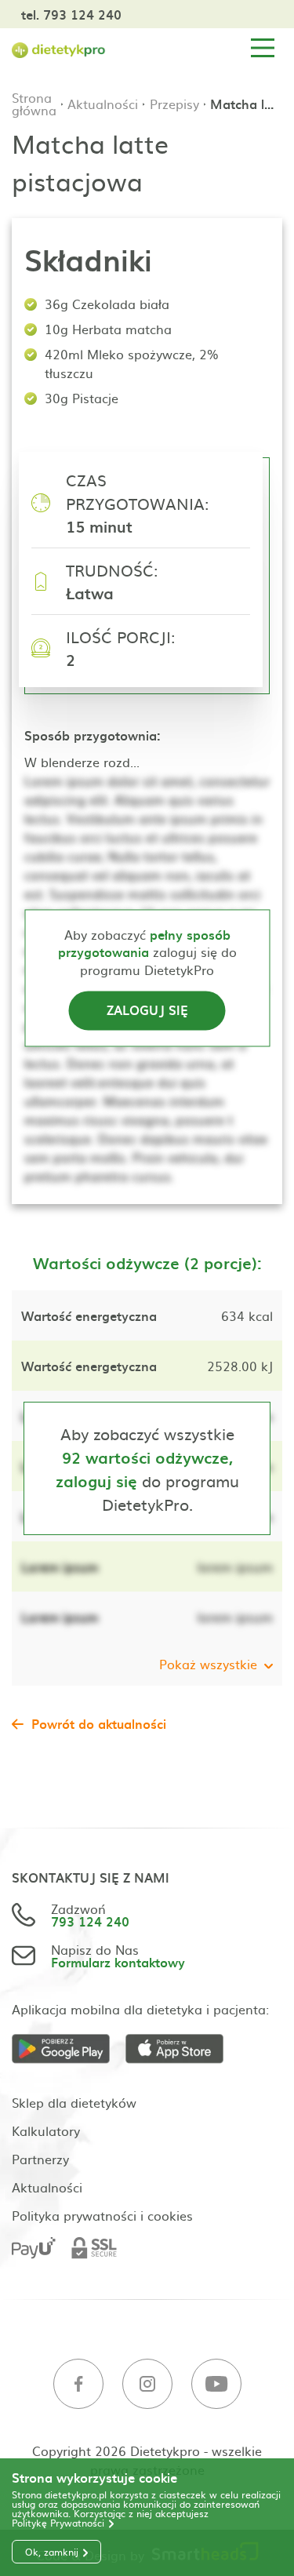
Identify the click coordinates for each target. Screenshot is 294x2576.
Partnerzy (40, 2159)
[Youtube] (216, 2384)
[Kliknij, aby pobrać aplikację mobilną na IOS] (182, 2049)
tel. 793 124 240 (71, 14)
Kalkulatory (46, 2130)
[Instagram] (147, 2384)
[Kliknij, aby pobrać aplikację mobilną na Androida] (69, 2049)
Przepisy (174, 104)
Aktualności (103, 104)
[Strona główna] (59, 48)
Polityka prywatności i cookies (102, 2215)
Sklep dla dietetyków (74, 2102)
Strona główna (34, 104)
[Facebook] (78, 2384)
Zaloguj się (147, 1010)
